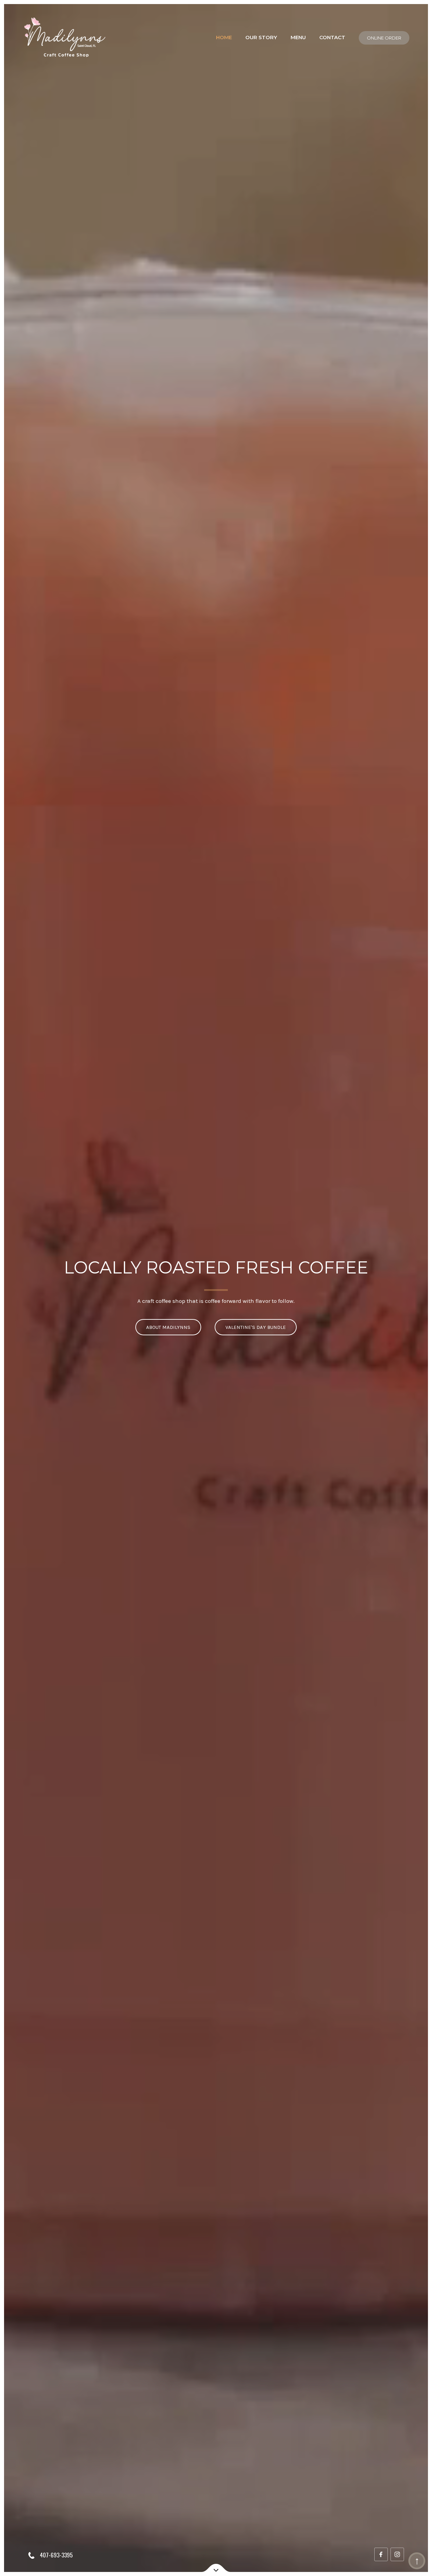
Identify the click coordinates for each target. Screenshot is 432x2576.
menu (298, 37)
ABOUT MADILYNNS (168, 1327)
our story (261, 37)
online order (384, 38)
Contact (332, 37)
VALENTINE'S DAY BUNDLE (256, 1327)
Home (224, 37)
